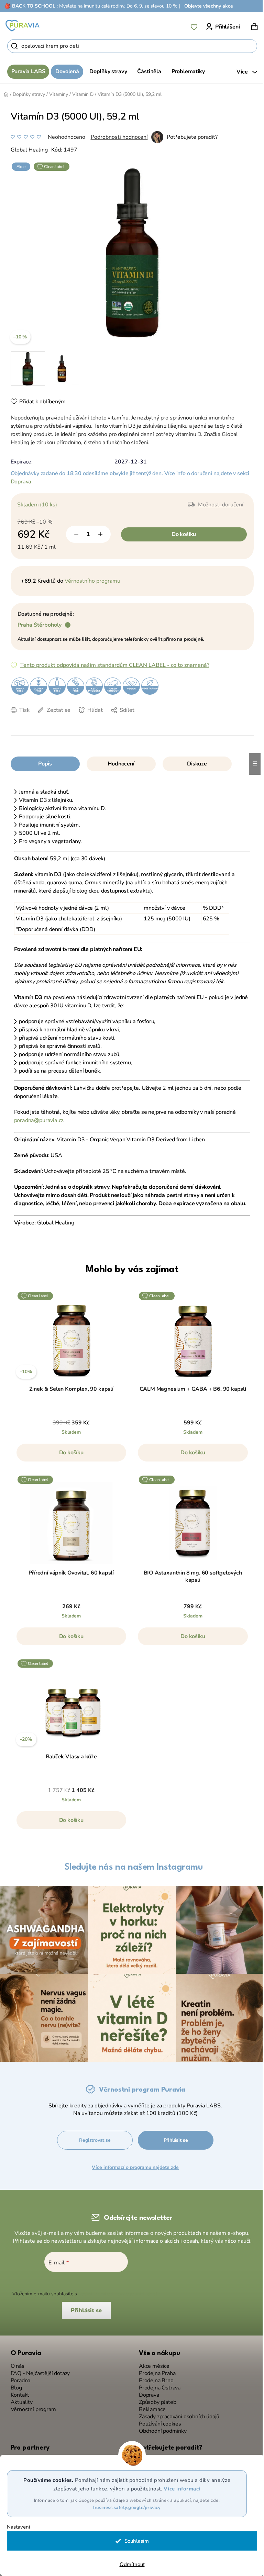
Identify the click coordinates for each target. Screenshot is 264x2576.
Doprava (18, 482)
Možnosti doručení (218, 505)
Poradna (18, 2377)
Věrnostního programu (90, 581)
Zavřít (56, 720)
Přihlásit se (176, 2137)
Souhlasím (134, 2541)
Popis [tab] (42, 764)
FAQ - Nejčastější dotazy (38, 2370)
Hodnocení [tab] (118, 764)
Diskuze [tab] (195, 764)
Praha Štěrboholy (37, 625)
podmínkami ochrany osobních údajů (117, 2290)
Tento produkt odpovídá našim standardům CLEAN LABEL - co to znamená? (112, 665)
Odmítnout (129, 2564)
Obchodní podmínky (160, 2428)
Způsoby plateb (155, 2399)
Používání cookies (158, 2421)
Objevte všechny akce (209, 6)
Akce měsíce (152, 2363)
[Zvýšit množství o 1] (98, 534)
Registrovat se (95, 2137)
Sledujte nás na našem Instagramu (131, 1867)
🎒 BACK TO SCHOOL (30, 6)
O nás (15, 2363)
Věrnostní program (31, 2406)
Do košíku (181, 534)
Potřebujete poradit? (189, 137)
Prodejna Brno (154, 2377)
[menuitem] (26, 72)
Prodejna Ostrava (157, 2384)
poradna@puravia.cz (36, 1120)
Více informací (179, 2489)
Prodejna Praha (155, 2370)
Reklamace (150, 2406)
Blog (14, 2384)
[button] (69, 1456)
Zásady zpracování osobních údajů (177, 2413)
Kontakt (17, 2392)
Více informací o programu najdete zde (135, 2164)
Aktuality (19, 2399)
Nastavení (19, 2527)
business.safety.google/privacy (124, 2508)
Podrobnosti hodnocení (117, 137)
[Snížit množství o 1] (74, 534)
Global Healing (26, 150)
